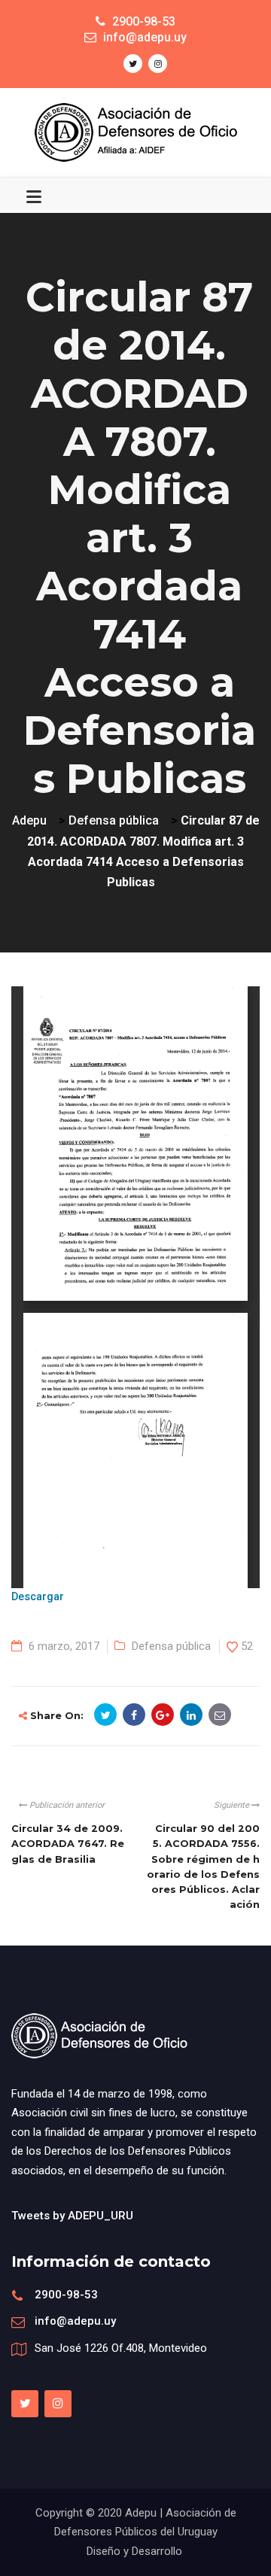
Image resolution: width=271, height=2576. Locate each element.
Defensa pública (171, 1646)
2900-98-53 (66, 2295)
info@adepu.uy (75, 2321)
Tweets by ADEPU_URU (72, 2216)
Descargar (38, 1597)
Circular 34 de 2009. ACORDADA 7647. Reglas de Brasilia (68, 1844)
